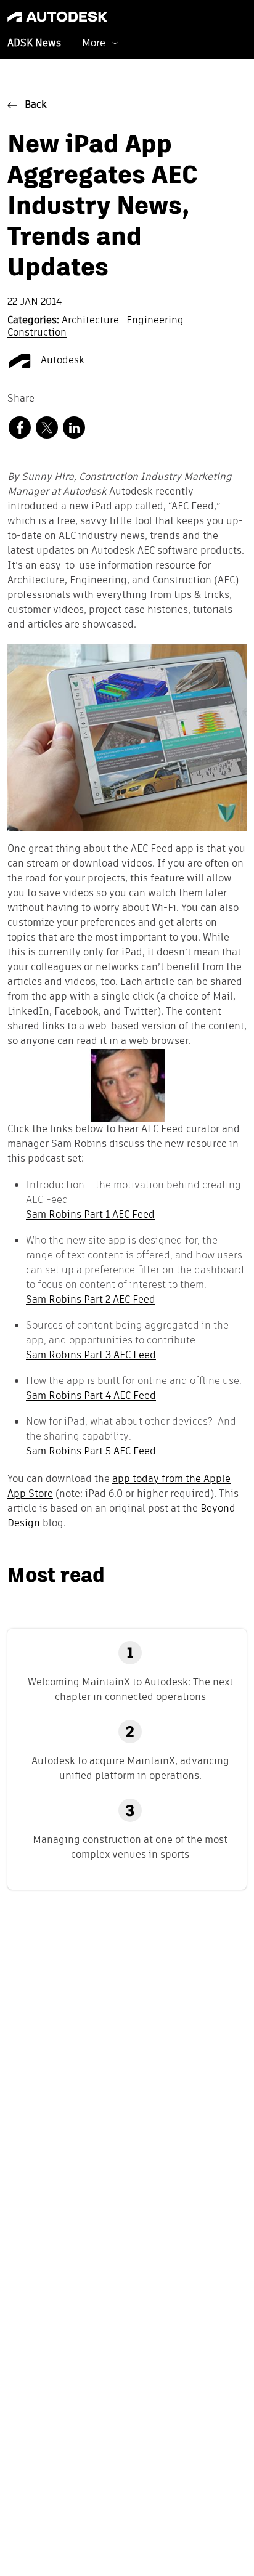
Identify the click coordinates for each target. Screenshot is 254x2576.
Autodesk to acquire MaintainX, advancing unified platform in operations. (130, 1768)
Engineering (155, 321)
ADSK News (34, 44)
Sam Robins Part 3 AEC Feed (91, 1355)
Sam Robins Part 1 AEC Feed (90, 1214)
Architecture (92, 321)
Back (36, 105)
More (94, 43)
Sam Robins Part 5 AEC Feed (91, 1451)
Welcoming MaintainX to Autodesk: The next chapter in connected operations (130, 1689)
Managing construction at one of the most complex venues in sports (130, 1847)
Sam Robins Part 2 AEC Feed (91, 1299)
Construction (37, 333)
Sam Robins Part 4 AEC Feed (91, 1395)
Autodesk (61, 361)
